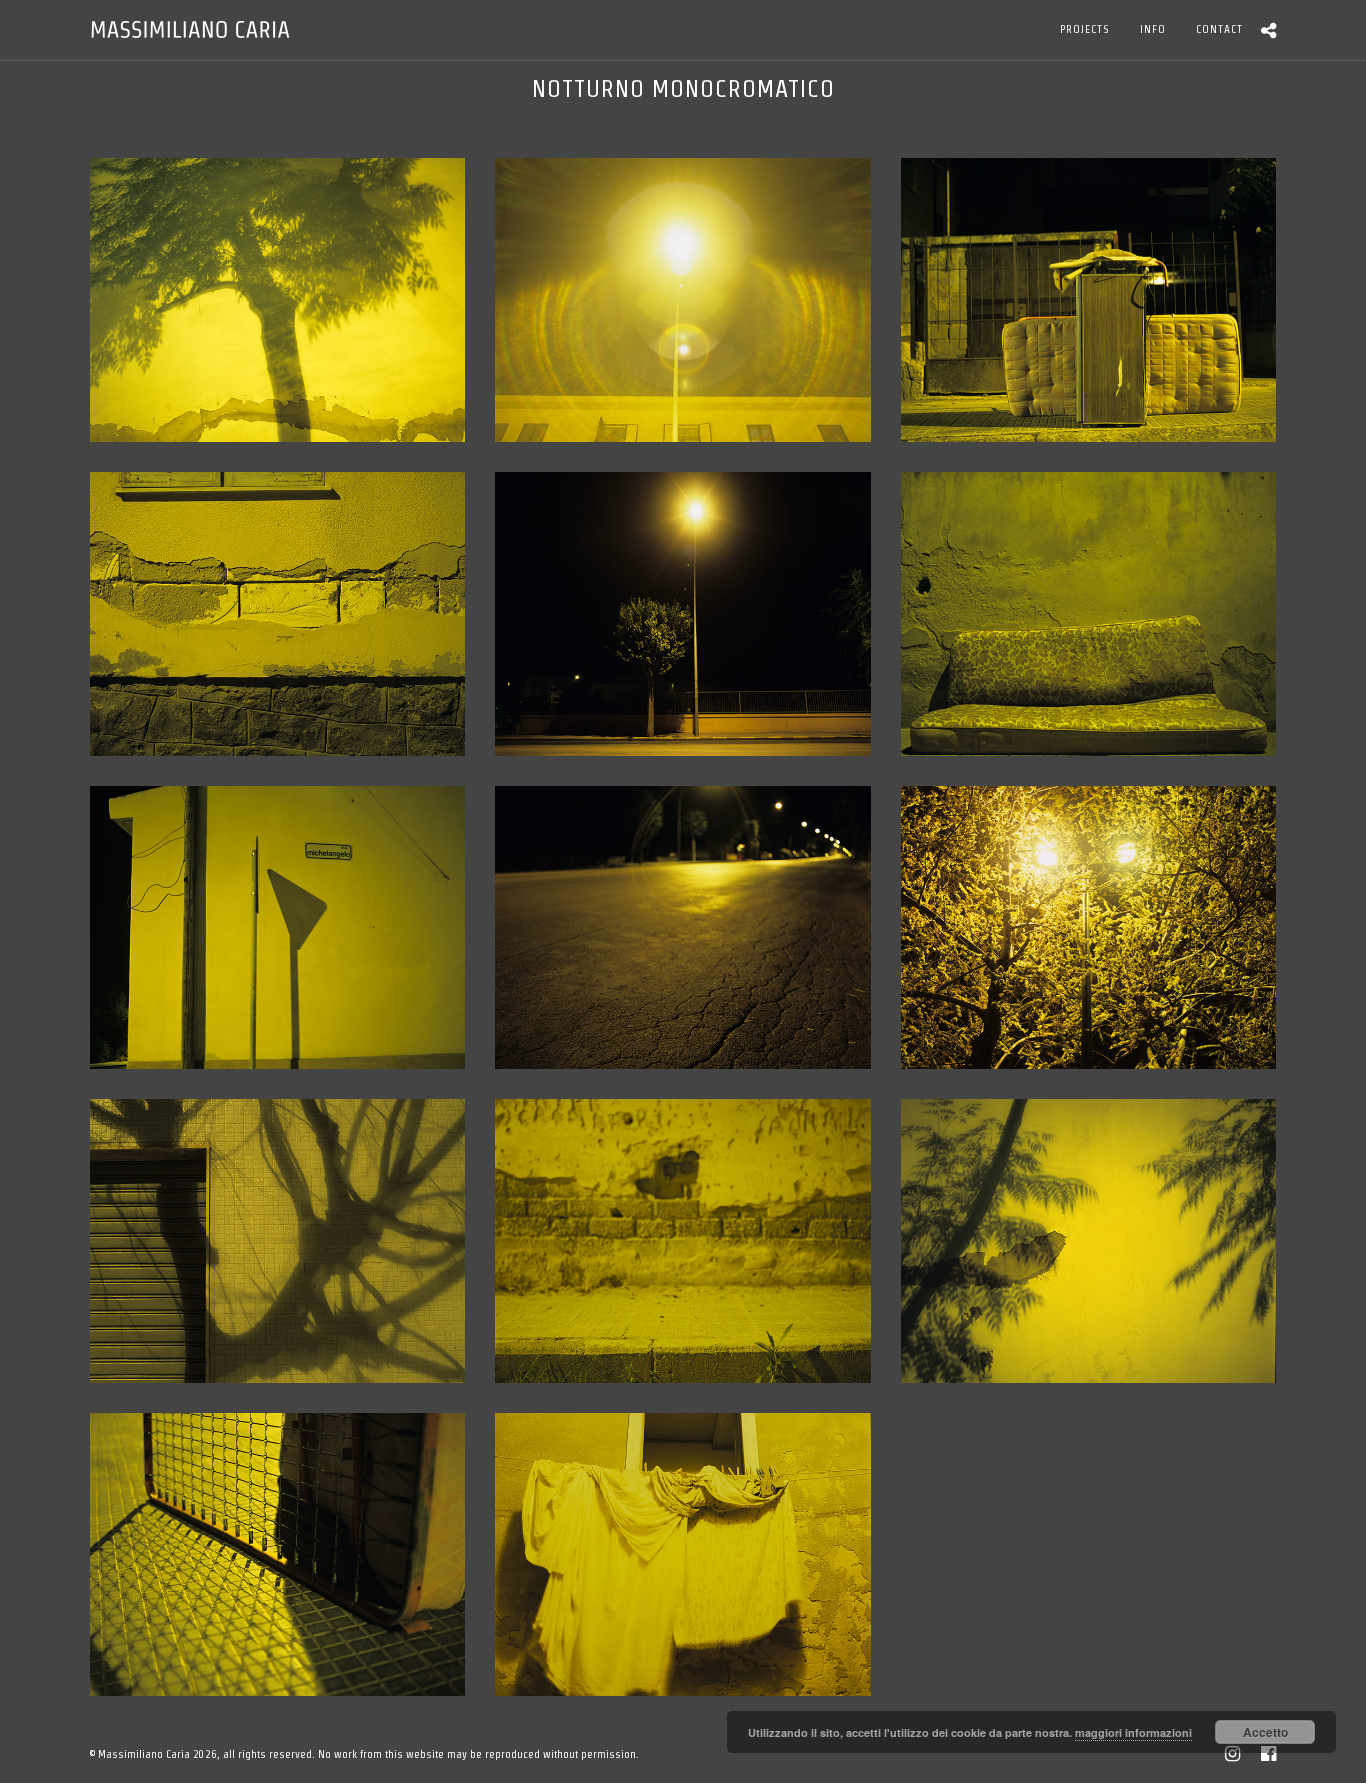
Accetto (1265, 1732)
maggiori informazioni (1133, 1732)
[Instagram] (1232, 1754)
